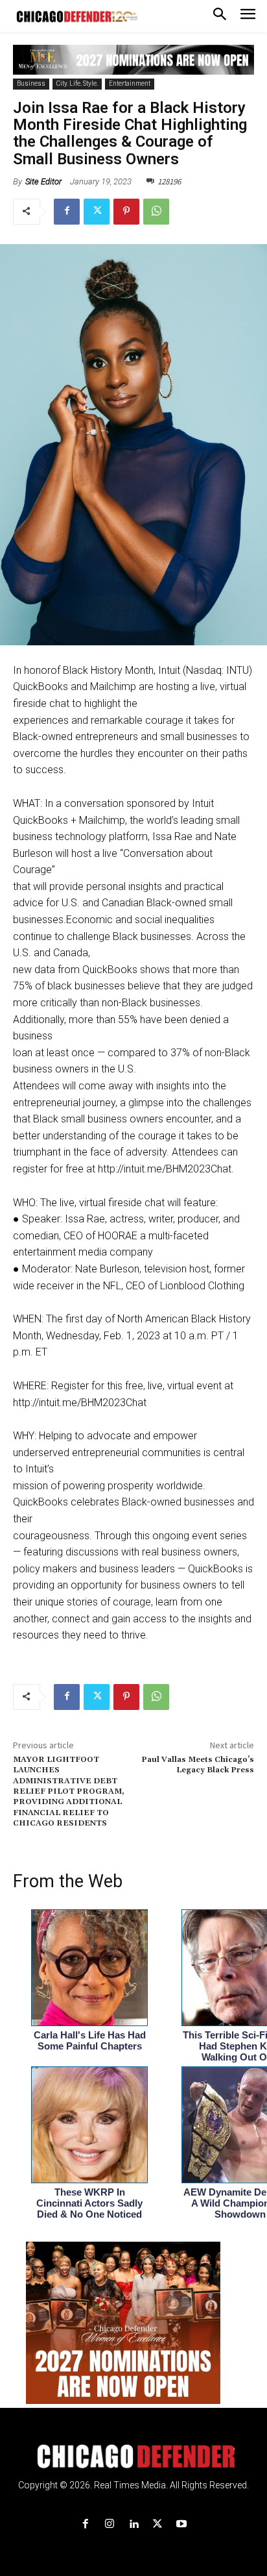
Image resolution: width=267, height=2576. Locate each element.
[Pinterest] (126, 212)
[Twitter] (97, 212)
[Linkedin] (133, 2524)
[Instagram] (109, 2524)
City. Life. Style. (77, 83)
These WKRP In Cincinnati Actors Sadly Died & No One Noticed (89, 2203)
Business (31, 83)
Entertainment (130, 83)
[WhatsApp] (156, 212)
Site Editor (43, 181)
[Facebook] (67, 212)
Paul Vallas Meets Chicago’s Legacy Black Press (198, 1765)
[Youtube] (182, 2524)
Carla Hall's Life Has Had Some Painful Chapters (90, 2040)
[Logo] (134, 2457)
